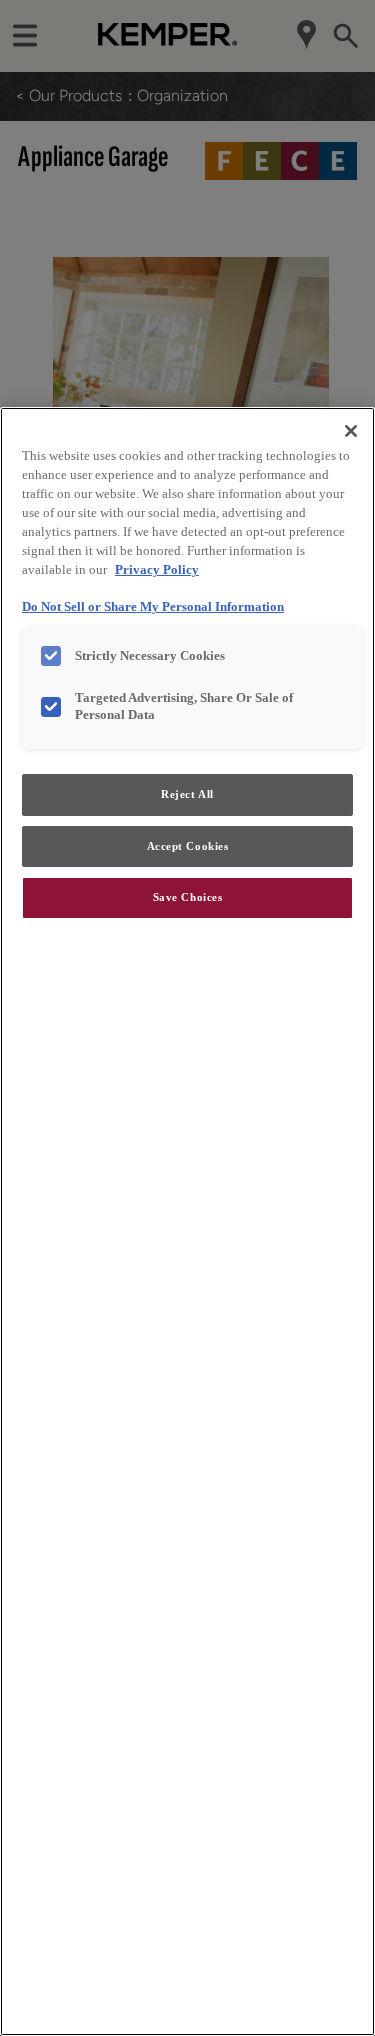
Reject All (187, 794)
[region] (187, 1221)
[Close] (351, 431)
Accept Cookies (188, 846)
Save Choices (188, 897)
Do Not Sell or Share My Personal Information (153, 607)
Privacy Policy (157, 570)
